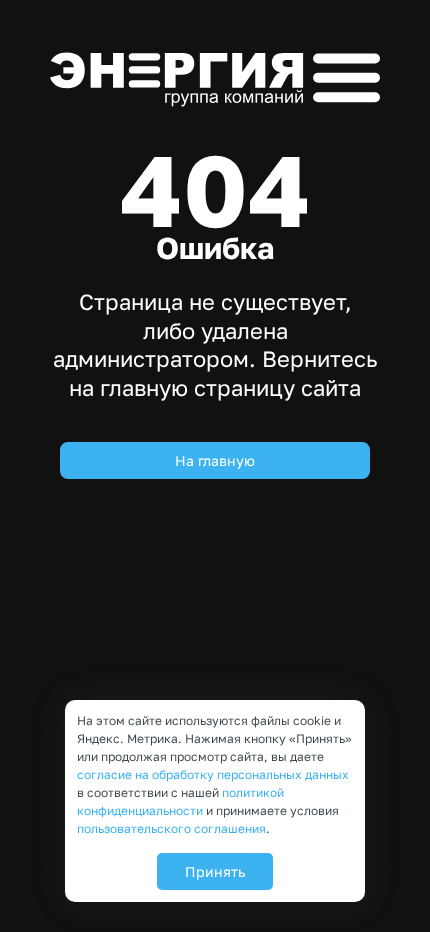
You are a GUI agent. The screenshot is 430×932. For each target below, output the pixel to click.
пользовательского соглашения (171, 828)
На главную (215, 460)
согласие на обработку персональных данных (213, 774)
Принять (215, 871)
